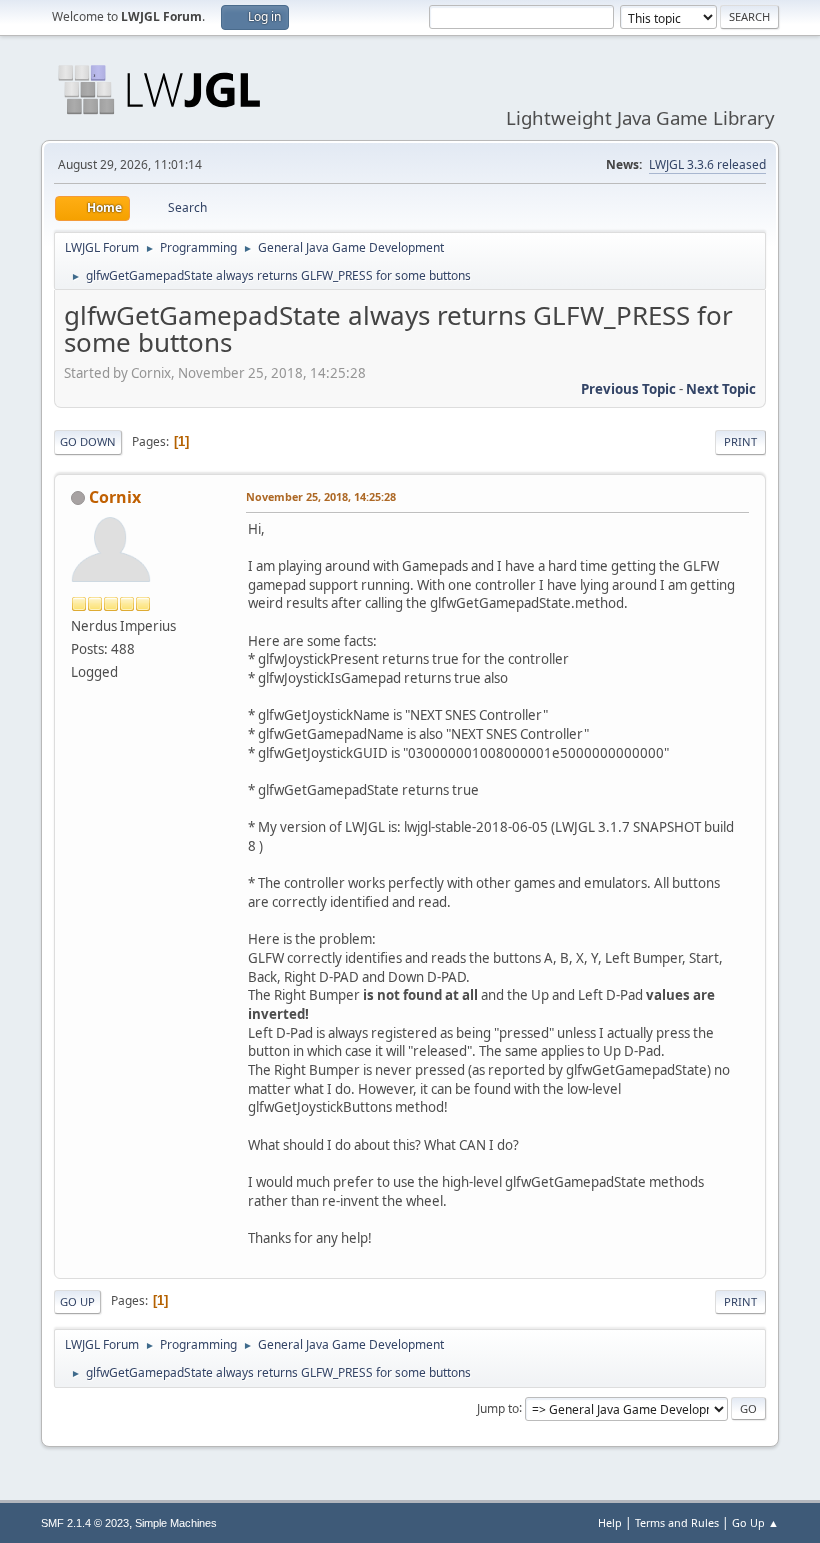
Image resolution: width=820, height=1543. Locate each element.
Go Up (77, 1301)
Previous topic (628, 389)
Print (740, 441)
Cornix (115, 497)
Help (610, 1522)
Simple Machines (176, 1523)
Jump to (498, 1407)
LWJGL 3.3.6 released (707, 164)
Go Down (88, 441)
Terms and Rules (677, 1522)
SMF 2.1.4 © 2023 (85, 1523)
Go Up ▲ (755, 1522)
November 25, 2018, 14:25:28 (321, 496)
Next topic (721, 389)
